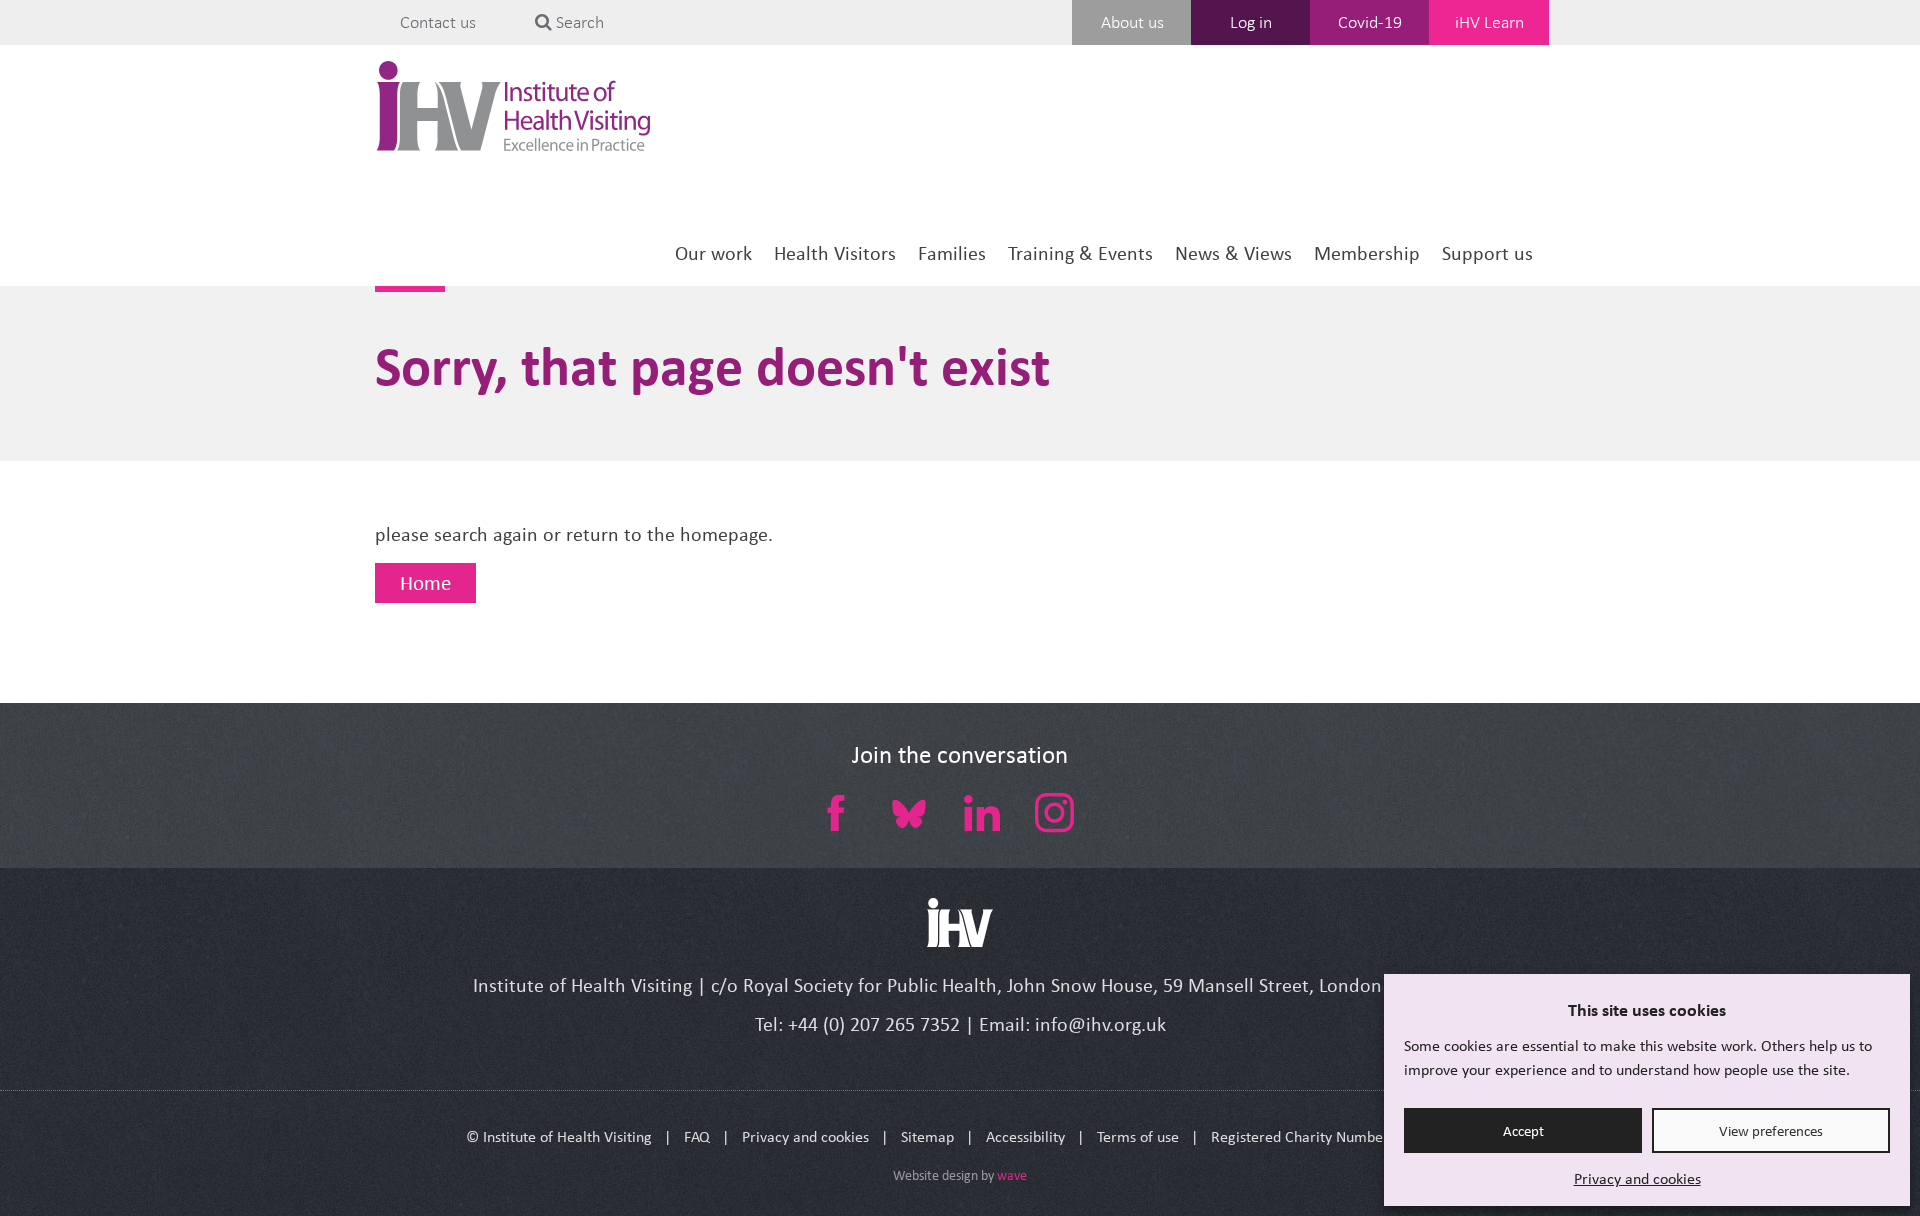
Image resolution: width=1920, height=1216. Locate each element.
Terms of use (1138, 1136)
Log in (1251, 22)
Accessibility (1025, 1136)
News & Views (1233, 253)
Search (578, 22)
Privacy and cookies (1637, 1178)
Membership (1367, 253)
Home (425, 583)
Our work (713, 253)
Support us (1487, 253)
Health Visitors (835, 253)
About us (1132, 22)
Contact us (438, 22)
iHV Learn (1489, 22)
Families (952, 253)
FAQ (697, 1136)
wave (1012, 1175)
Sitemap (927, 1136)
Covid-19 (1370, 22)
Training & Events (1080, 253)
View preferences (1771, 1131)
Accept (1523, 1131)
